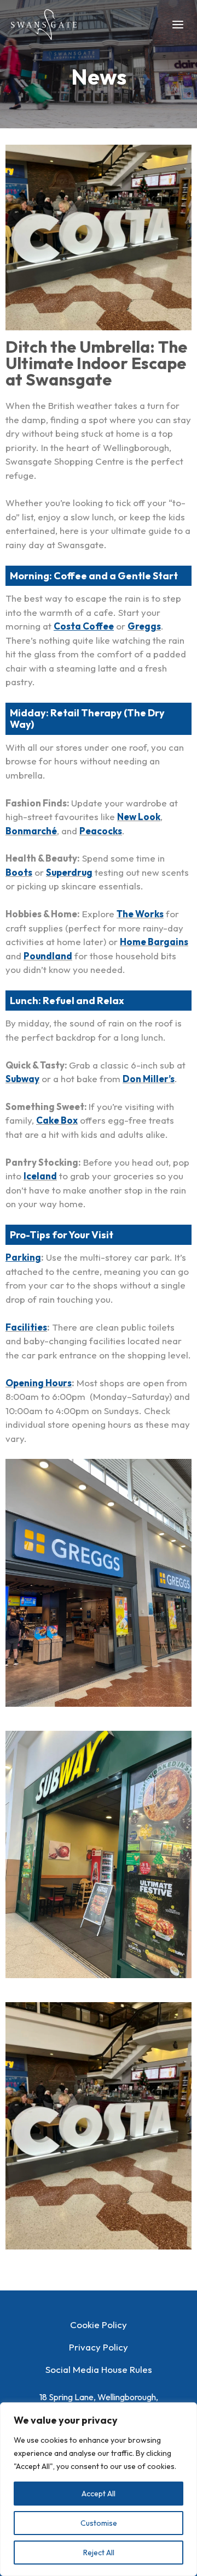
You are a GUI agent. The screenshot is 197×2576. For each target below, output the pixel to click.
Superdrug (69, 872)
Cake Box (57, 1120)
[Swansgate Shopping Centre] (44, 25)
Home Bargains (154, 942)
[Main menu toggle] (178, 25)
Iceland (40, 1176)
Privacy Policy (99, 2347)
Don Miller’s (149, 1079)
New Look (139, 817)
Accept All (99, 2494)
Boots (19, 872)
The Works (140, 914)
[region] (99, 2489)
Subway (22, 1079)
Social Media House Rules (99, 2369)
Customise (99, 2523)
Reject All (99, 2553)
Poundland (48, 956)
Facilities (26, 1327)
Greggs (144, 626)
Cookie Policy (99, 2325)
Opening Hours (39, 1383)
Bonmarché (31, 831)
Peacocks (101, 831)
